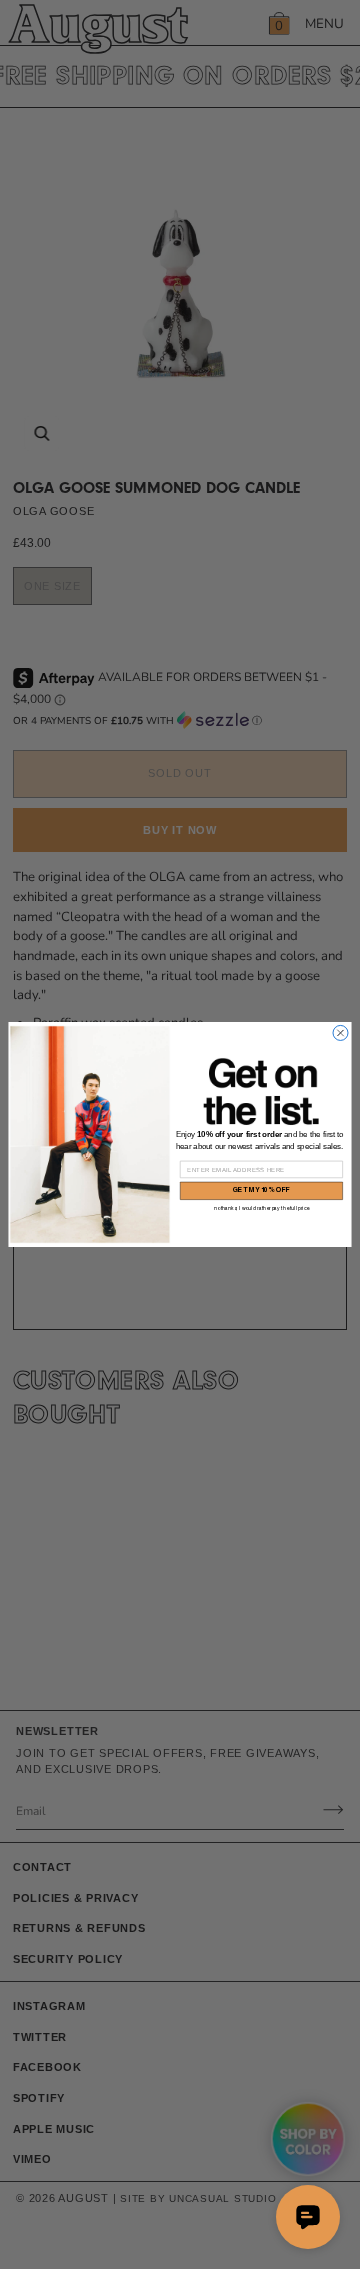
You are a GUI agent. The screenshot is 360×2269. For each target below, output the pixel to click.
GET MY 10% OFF (261, 1190)
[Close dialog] (340, 1032)
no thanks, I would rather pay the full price (262, 1208)
